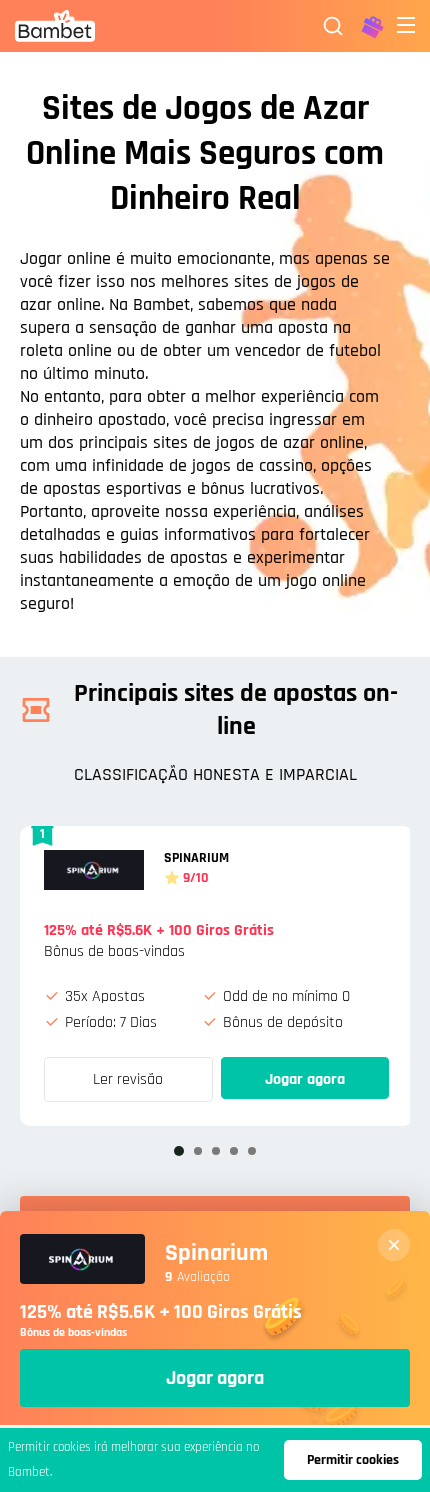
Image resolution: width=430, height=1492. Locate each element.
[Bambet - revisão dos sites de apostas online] (55, 26)
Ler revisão (128, 1079)
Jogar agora (305, 1079)
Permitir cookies (353, 1460)
